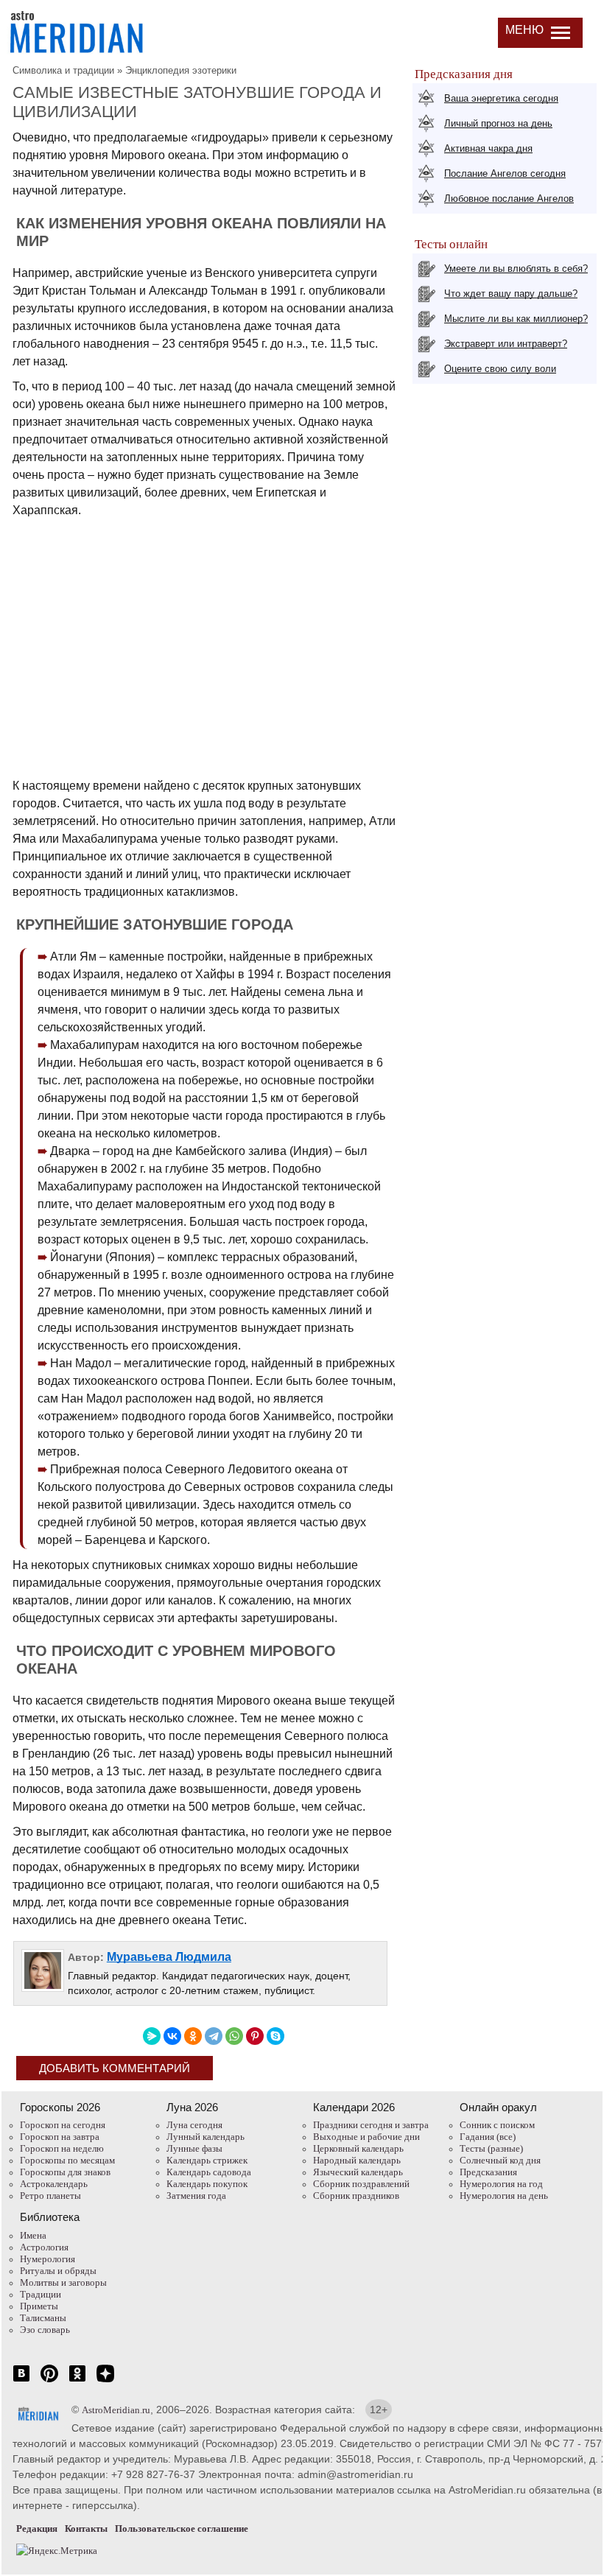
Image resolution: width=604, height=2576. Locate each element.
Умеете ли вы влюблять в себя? (516, 269)
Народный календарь (357, 2160)
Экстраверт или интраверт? (506, 344)
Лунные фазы (194, 2148)
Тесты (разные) (491, 2148)
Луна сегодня (194, 2125)
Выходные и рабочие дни (366, 2137)
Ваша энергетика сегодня (501, 98)
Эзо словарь (45, 2330)
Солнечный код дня (500, 2160)
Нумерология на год (501, 2184)
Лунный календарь (206, 2137)
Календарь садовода (209, 2172)
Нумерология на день (504, 2196)
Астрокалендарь (54, 2184)
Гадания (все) (488, 2137)
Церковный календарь (358, 2148)
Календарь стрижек (207, 2160)
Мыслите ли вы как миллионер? (516, 319)
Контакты (86, 2528)
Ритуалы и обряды (58, 2271)
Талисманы (43, 2318)
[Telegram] (214, 2036)
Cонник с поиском (497, 2125)
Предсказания (488, 2172)
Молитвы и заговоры (63, 2282)
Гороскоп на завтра (60, 2137)
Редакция (37, 2528)
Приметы (39, 2306)
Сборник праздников (356, 2196)
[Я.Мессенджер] (152, 2036)
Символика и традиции (63, 70)
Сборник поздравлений (361, 2184)
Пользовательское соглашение (182, 2528)
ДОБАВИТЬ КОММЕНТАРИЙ (115, 2068)
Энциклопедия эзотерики (181, 70)
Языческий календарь (358, 2172)
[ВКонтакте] (172, 2036)
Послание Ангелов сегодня (505, 173)
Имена (33, 2235)
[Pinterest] (255, 2036)
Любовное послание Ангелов (509, 199)
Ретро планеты (50, 2196)
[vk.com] (21, 2381)
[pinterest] (49, 2381)
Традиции (41, 2294)
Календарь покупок (207, 2184)
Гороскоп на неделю (62, 2148)
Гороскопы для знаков (65, 2172)
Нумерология (48, 2259)
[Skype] (275, 2036)
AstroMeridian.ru (116, 2410)
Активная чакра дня (488, 148)
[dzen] (105, 2381)
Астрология (44, 2247)
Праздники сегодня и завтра (371, 2125)
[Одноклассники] (193, 2036)
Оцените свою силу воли (500, 369)
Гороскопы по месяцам (67, 2160)
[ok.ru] (77, 2381)
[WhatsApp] (234, 2036)
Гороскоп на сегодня (63, 2125)
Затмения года (196, 2196)
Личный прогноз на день (498, 123)
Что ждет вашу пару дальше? (511, 294)
